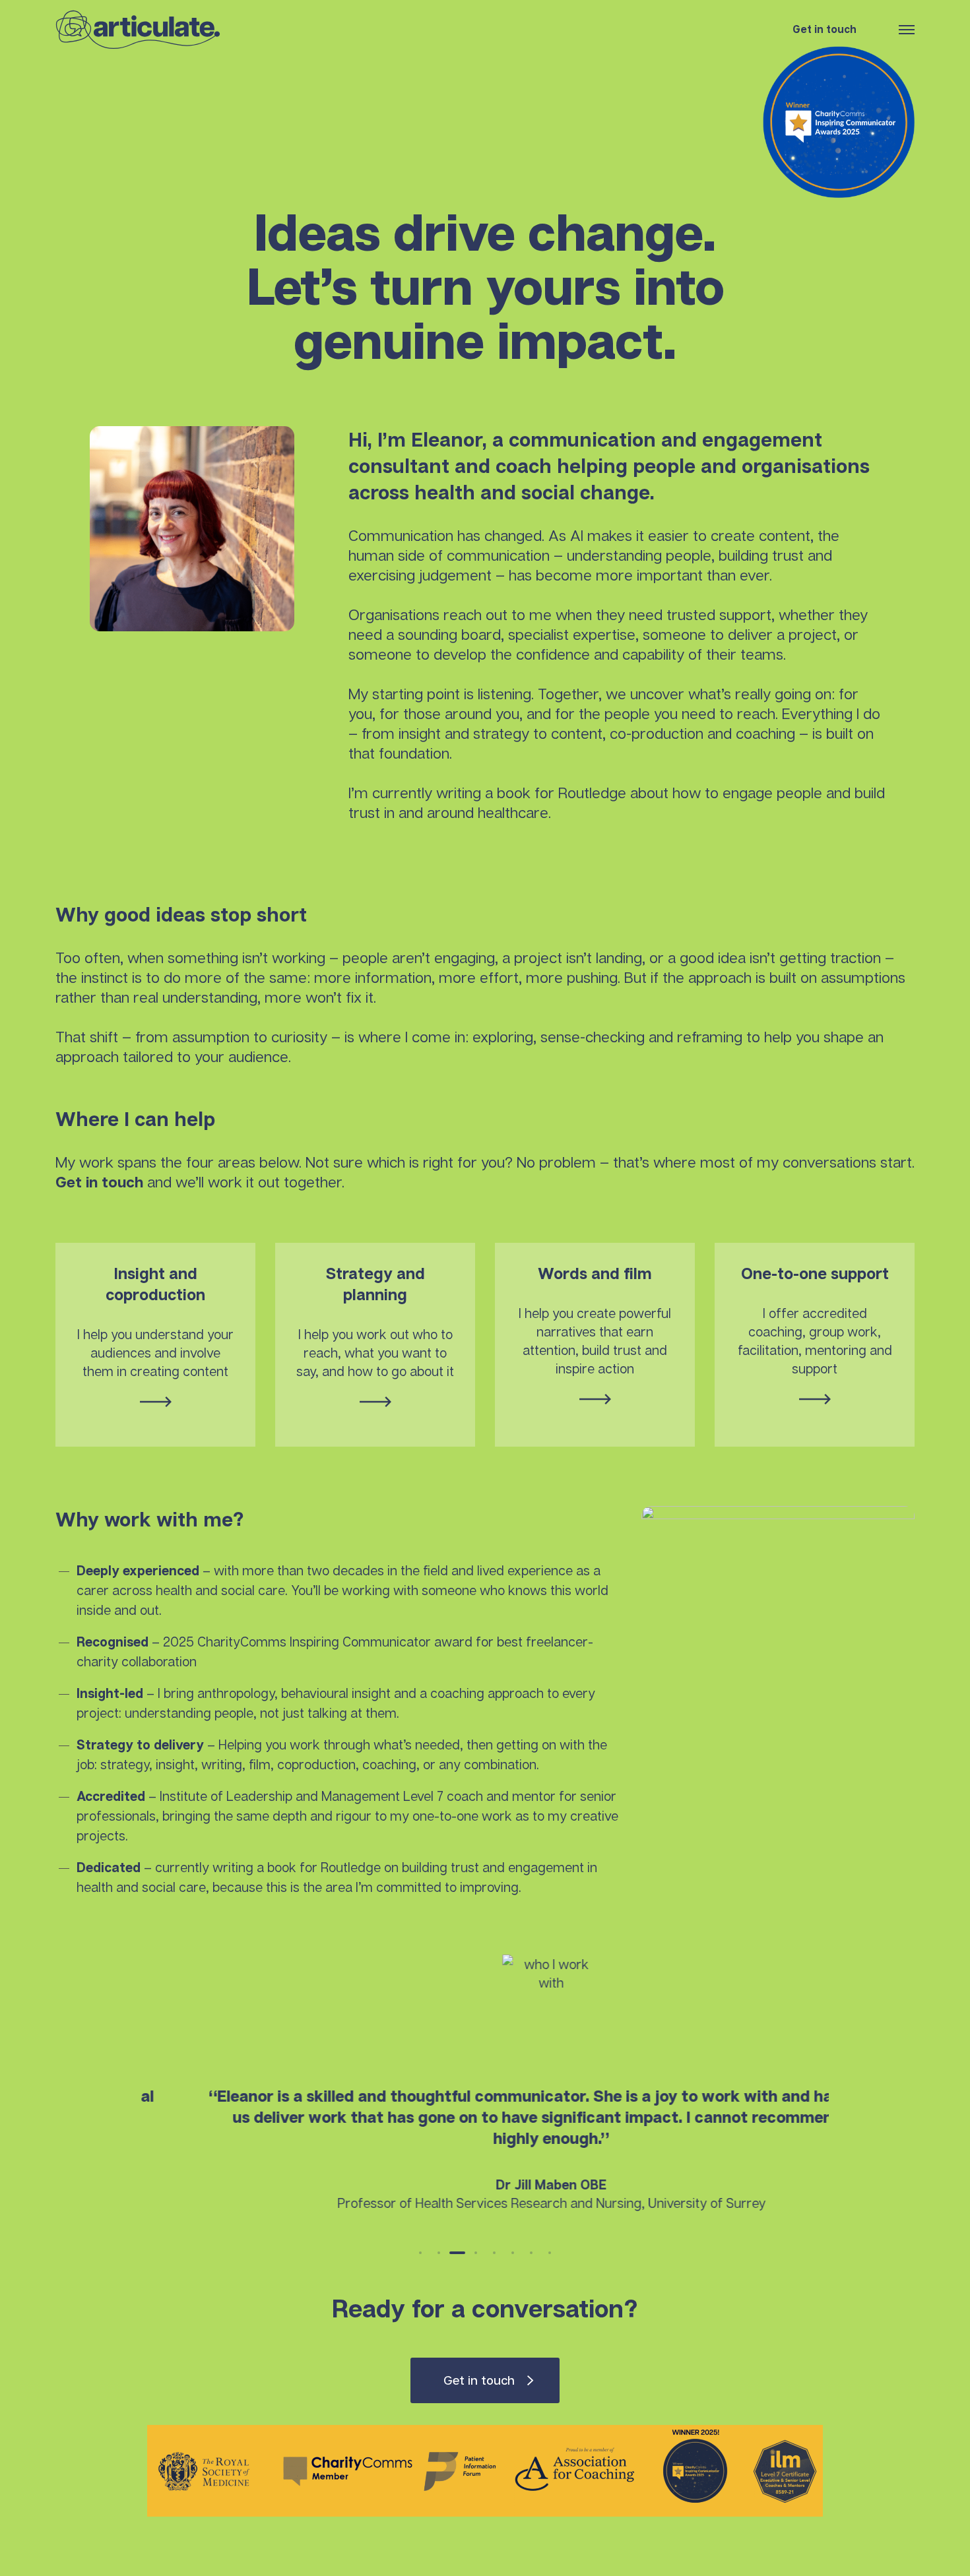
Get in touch (824, 29)
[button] (420, 2253)
